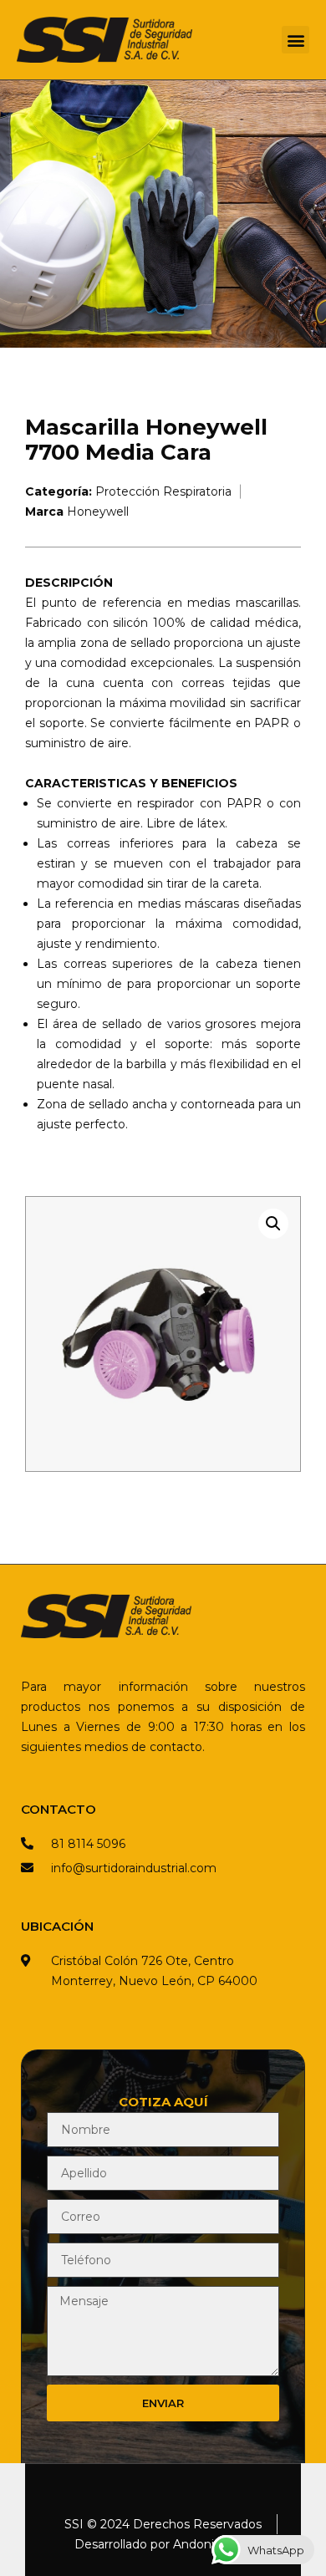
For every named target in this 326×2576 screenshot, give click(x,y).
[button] (295, 40)
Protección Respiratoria (163, 491)
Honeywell (98, 512)
